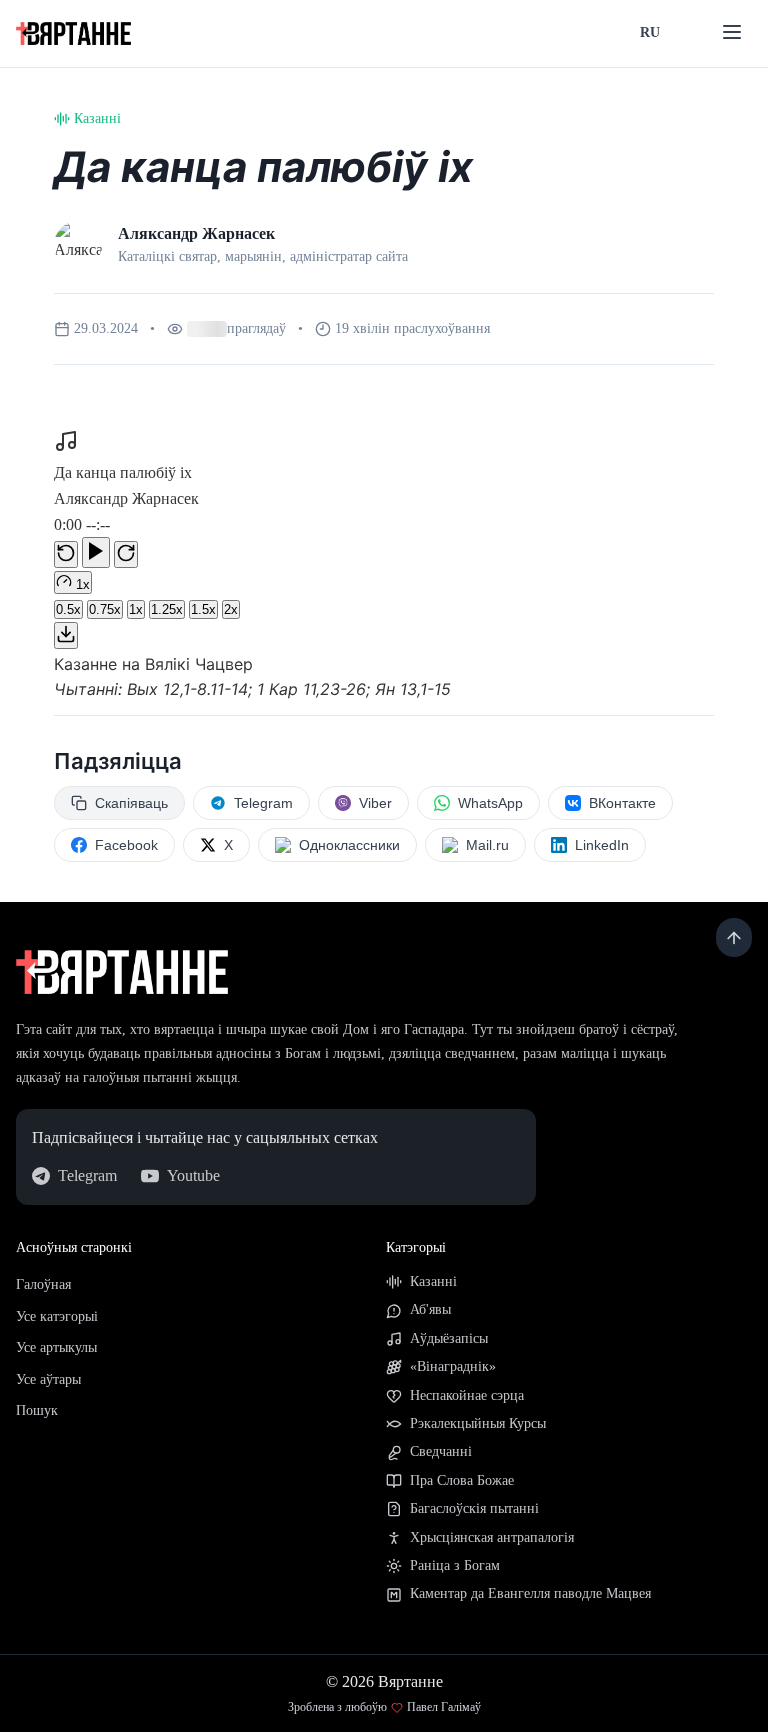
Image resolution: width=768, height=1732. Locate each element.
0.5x (68, 627)
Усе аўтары (48, 1397)
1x (136, 627)
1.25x (167, 627)
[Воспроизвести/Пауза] (96, 570)
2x (231, 627)
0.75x (105, 627)
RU (650, 32)
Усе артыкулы (56, 1365)
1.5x (203, 627)
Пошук (37, 1428)
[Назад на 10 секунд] (66, 572)
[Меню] (732, 33)
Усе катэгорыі (57, 1334)
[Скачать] (66, 653)
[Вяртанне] (73, 34)
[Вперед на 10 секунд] (126, 572)
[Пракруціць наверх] (734, 955)
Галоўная (43, 1302)
